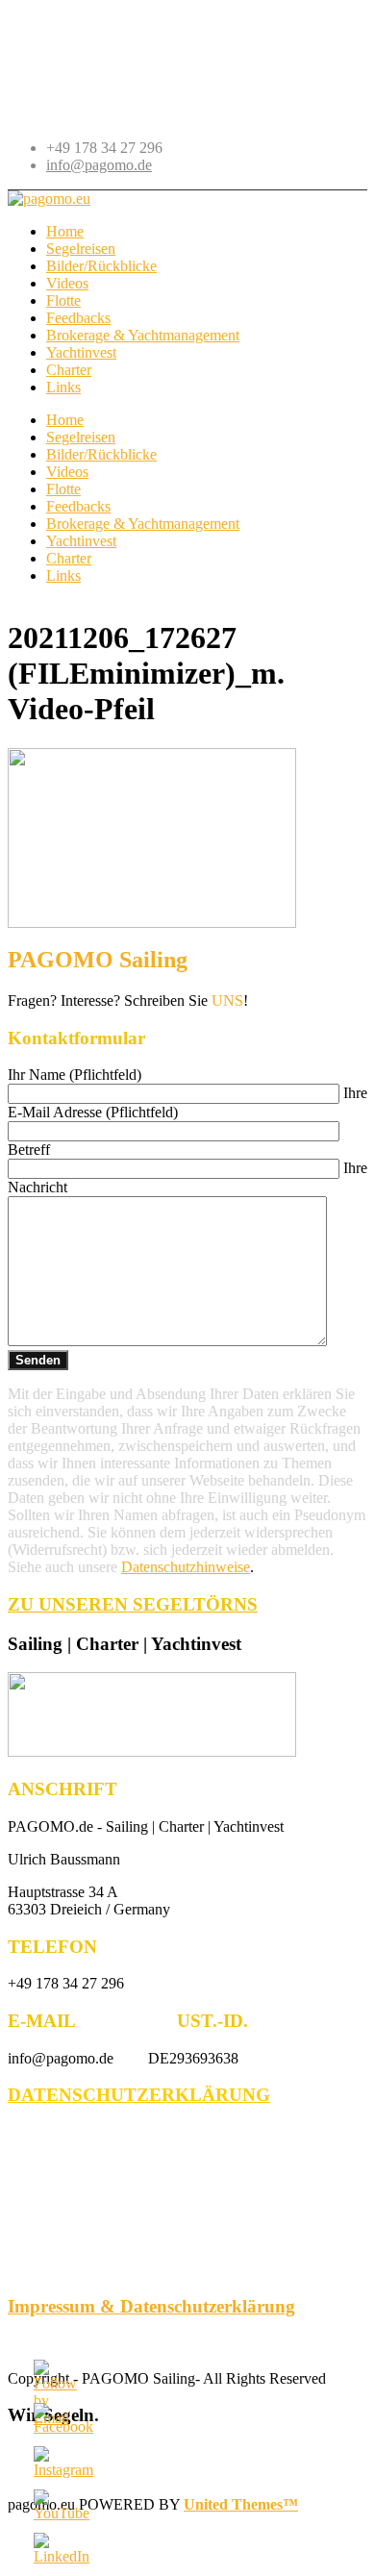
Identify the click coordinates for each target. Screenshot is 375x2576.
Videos (67, 472)
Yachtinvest (81, 541)
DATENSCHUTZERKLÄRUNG (139, 2095)
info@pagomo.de (99, 165)
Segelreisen (81, 437)
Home (65, 420)
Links (63, 575)
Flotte (63, 489)
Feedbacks (78, 506)
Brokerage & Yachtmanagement (143, 524)
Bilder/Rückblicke (101, 454)
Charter (69, 558)
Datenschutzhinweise (186, 1567)
